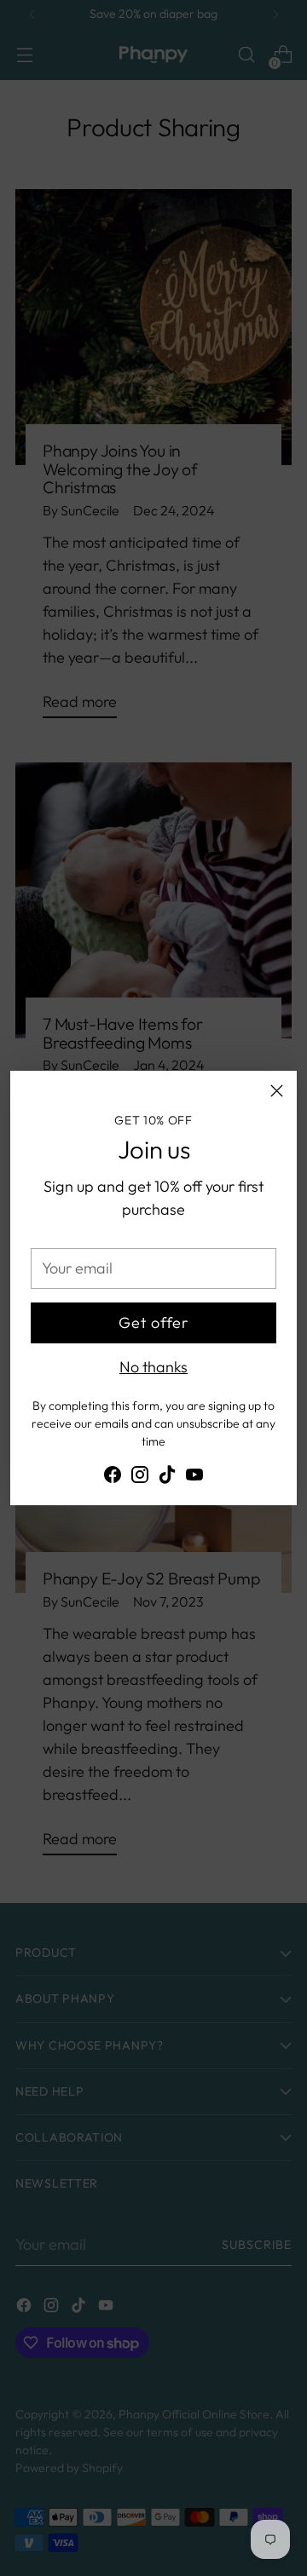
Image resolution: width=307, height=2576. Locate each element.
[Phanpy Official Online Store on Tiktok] (167, 1478)
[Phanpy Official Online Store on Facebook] (113, 1478)
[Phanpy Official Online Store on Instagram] (140, 1478)
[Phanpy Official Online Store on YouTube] (194, 1478)
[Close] (277, 1091)
